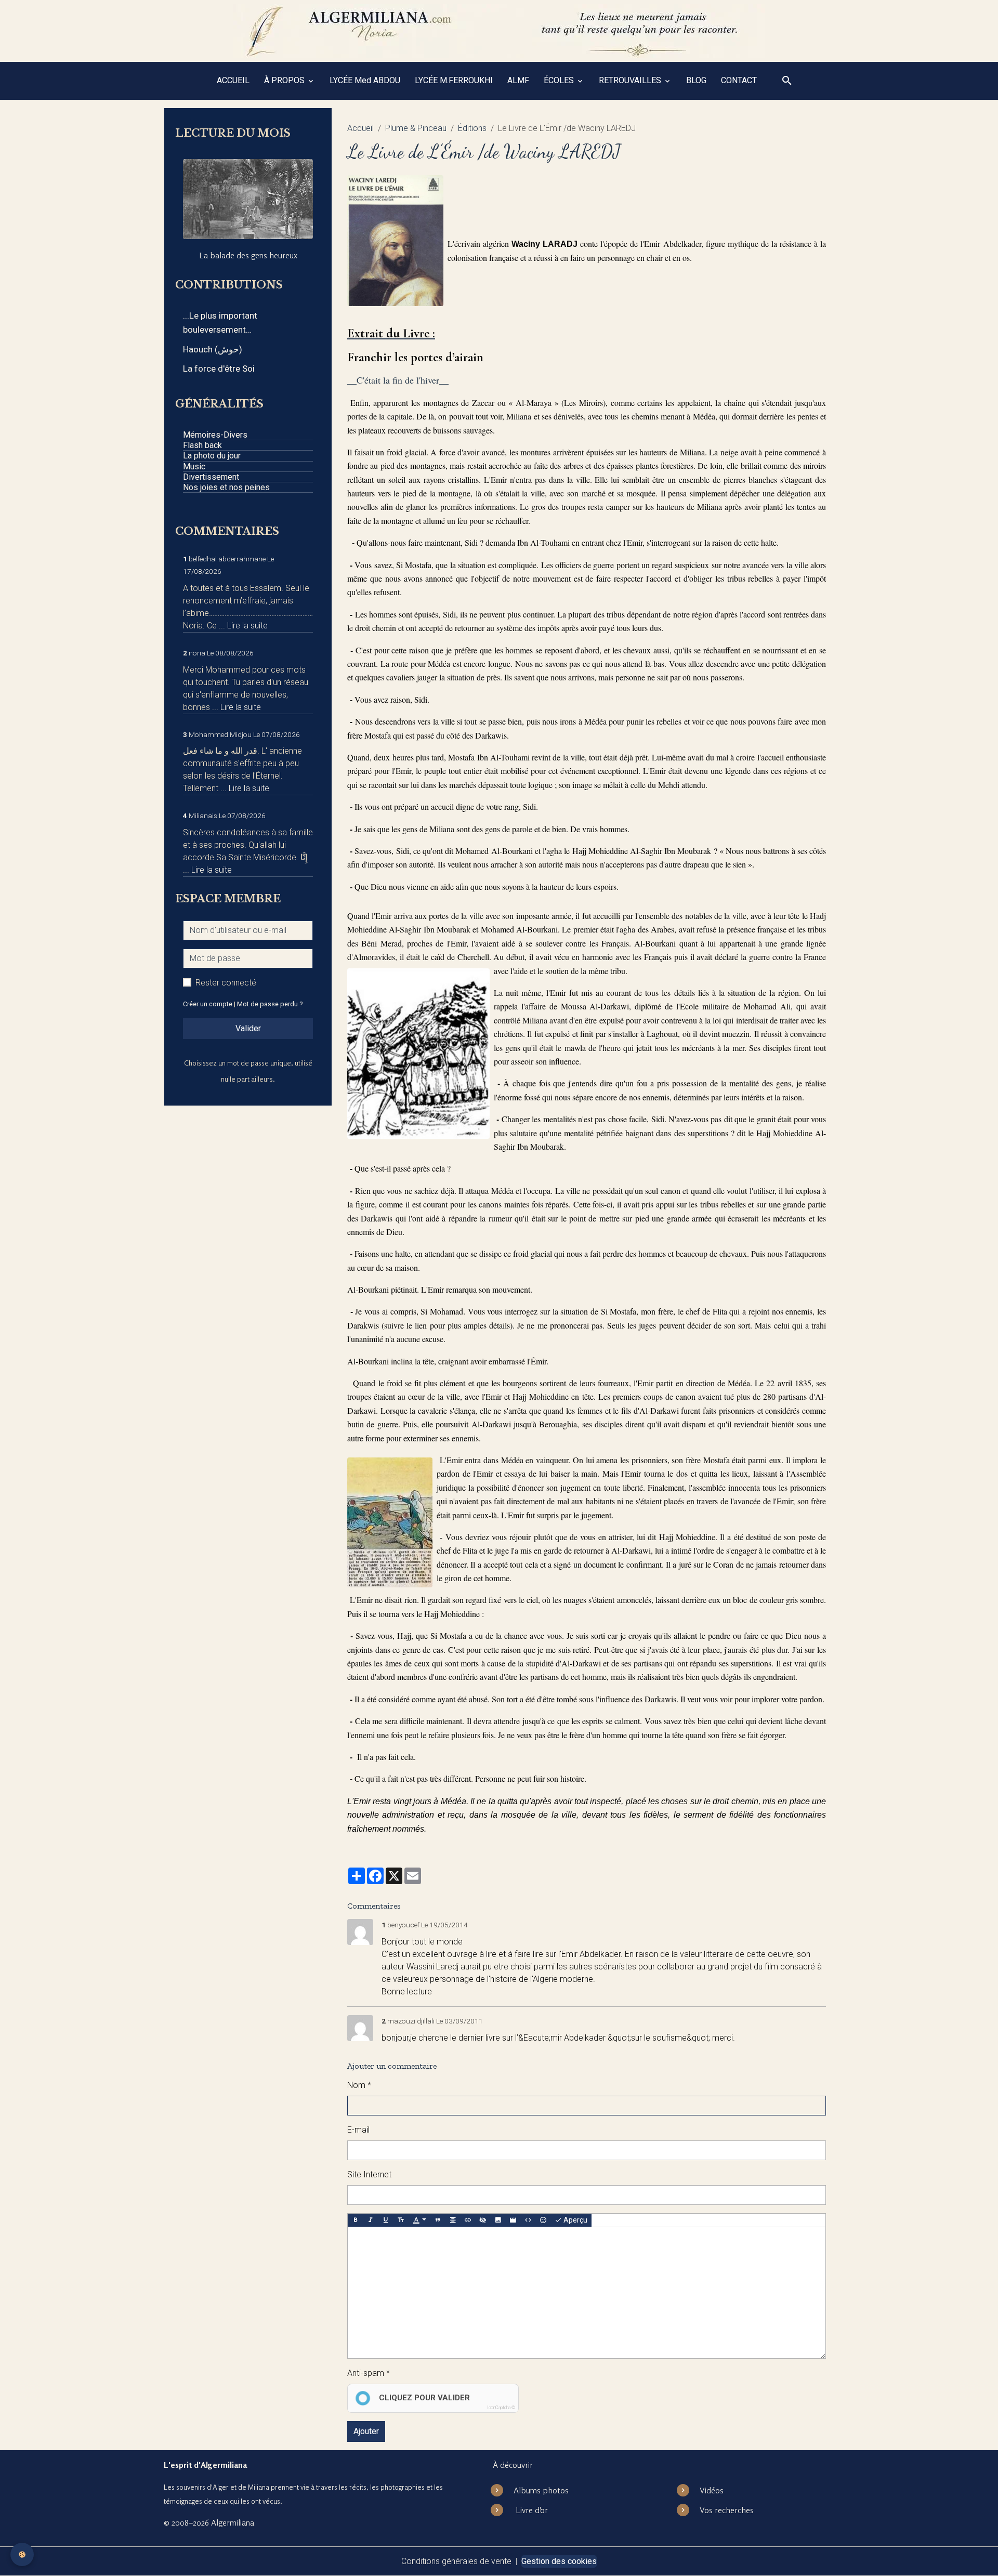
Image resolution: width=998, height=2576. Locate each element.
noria (197, 653)
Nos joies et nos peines (226, 487)
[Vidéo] (513, 2220)
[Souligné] (386, 2220)
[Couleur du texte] (419, 2220)
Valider (248, 1028)
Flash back (202, 445)
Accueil (360, 128)
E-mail (358, 2130)
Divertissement (211, 477)
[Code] (528, 2220)
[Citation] (438, 2220)
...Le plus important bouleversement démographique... (220, 324)
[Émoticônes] (543, 2220)
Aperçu (575, 2220)
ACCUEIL (233, 80)
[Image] (498, 2220)
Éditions (472, 128)
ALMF (518, 80)
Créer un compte (208, 1004)
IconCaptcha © (501, 2408)
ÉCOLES (560, 80)
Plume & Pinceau (416, 128)
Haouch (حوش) (213, 349)
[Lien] (468, 2220)
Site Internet (369, 2174)
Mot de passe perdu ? (270, 1004)
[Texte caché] (483, 2220)
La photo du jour (212, 456)
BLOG (696, 80)
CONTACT (739, 80)
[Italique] (371, 2220)
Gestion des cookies (559, 2561)
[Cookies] (22, 2554)
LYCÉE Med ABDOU (365, 80)
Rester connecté (226, 983)
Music (194, 466)
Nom (356, 2085)
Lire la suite (247, 626)
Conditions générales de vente (456, 2561)
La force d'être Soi (219, 369)
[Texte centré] (453, 2220)
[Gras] (356, 2220)
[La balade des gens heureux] (248, 199)
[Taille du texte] (401, 2220)
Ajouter (366, 2431)
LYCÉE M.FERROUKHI (454, 80)
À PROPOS (285, 80)
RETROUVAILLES (631, 80)
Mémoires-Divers (215, 435)
